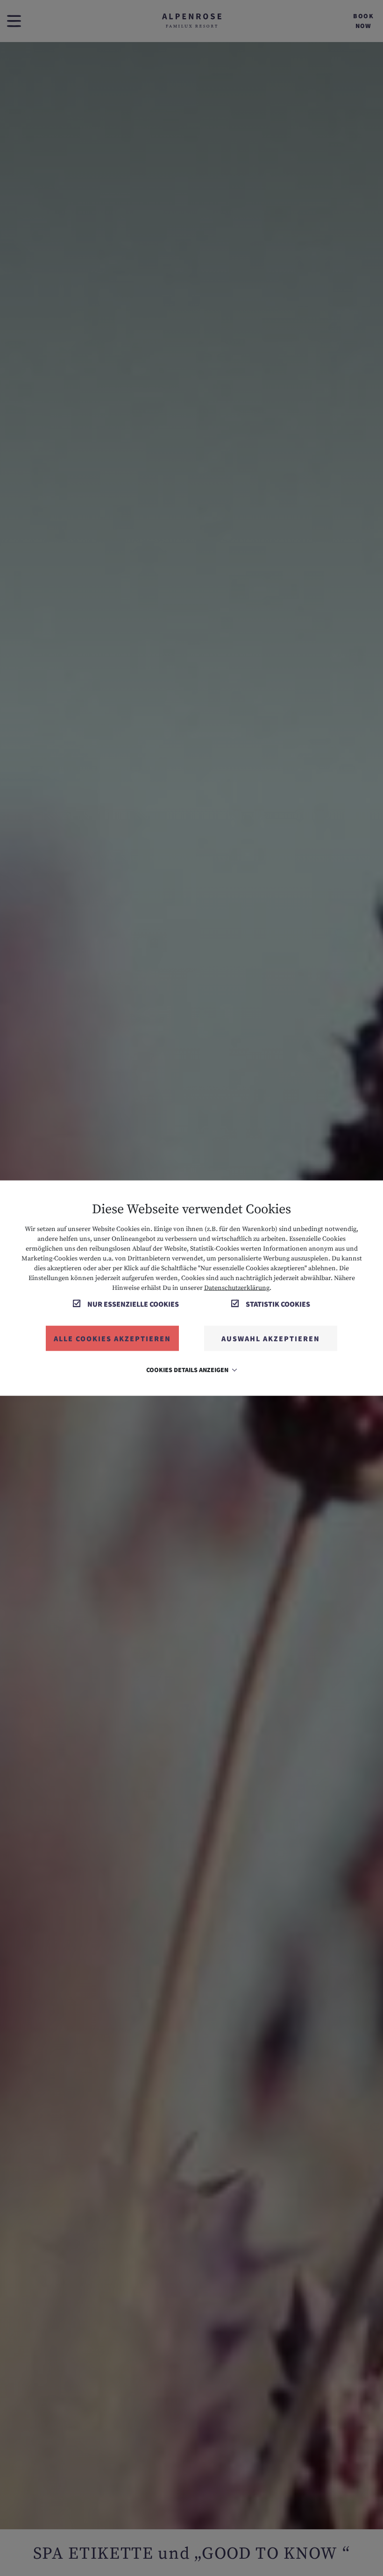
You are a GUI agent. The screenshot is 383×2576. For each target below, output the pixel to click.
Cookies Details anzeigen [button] (188, 1369)
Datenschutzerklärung (237, 1288)
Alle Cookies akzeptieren (112, 1338)
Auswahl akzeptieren (271, 1338)
